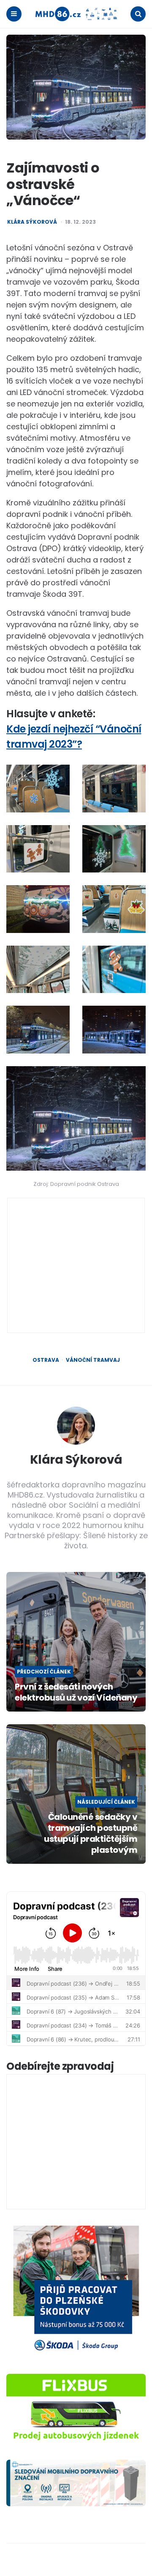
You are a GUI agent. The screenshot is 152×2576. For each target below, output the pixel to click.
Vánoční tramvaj (93, 1360)
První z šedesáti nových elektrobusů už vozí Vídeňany (76, 1692)
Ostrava (46, 1360)
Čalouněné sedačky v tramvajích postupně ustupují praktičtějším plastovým (91, 1833)
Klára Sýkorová (32, 222)
